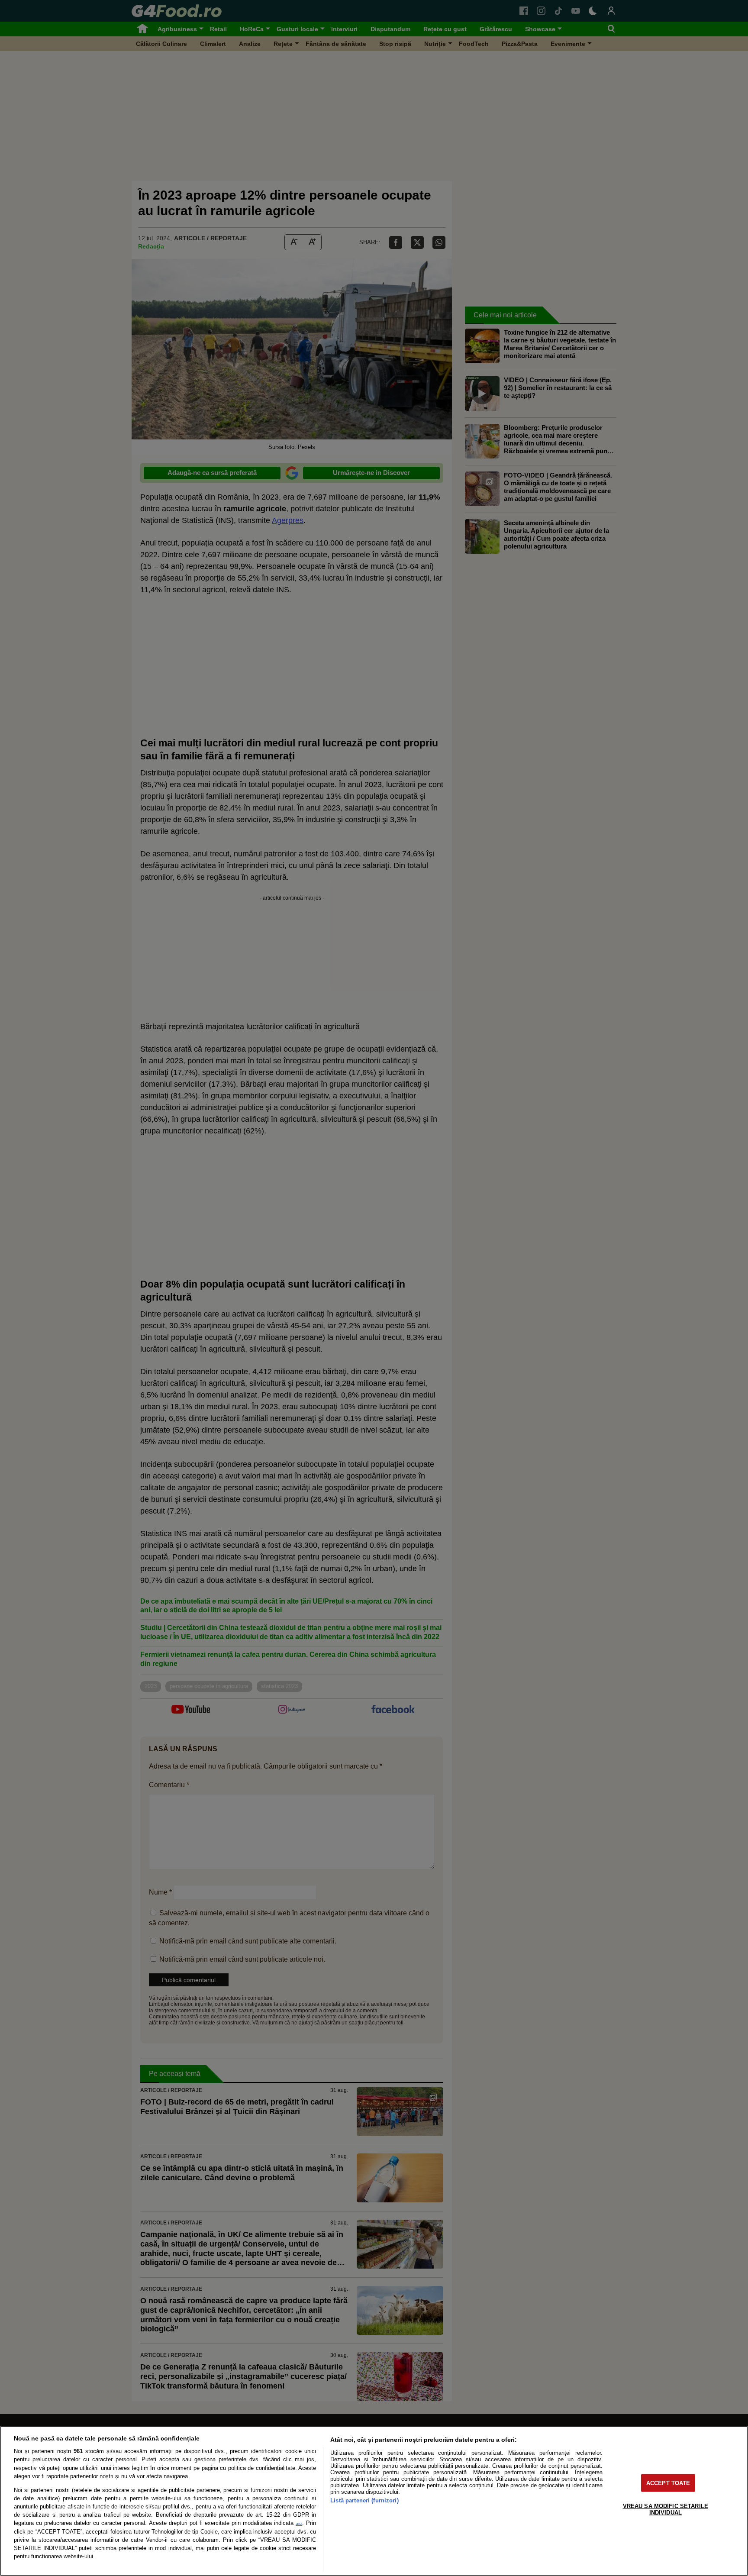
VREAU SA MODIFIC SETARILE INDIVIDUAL (666, 2509)
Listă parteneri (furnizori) (364, 2500)
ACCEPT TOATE (668, 2483)
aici (299, 2523)
